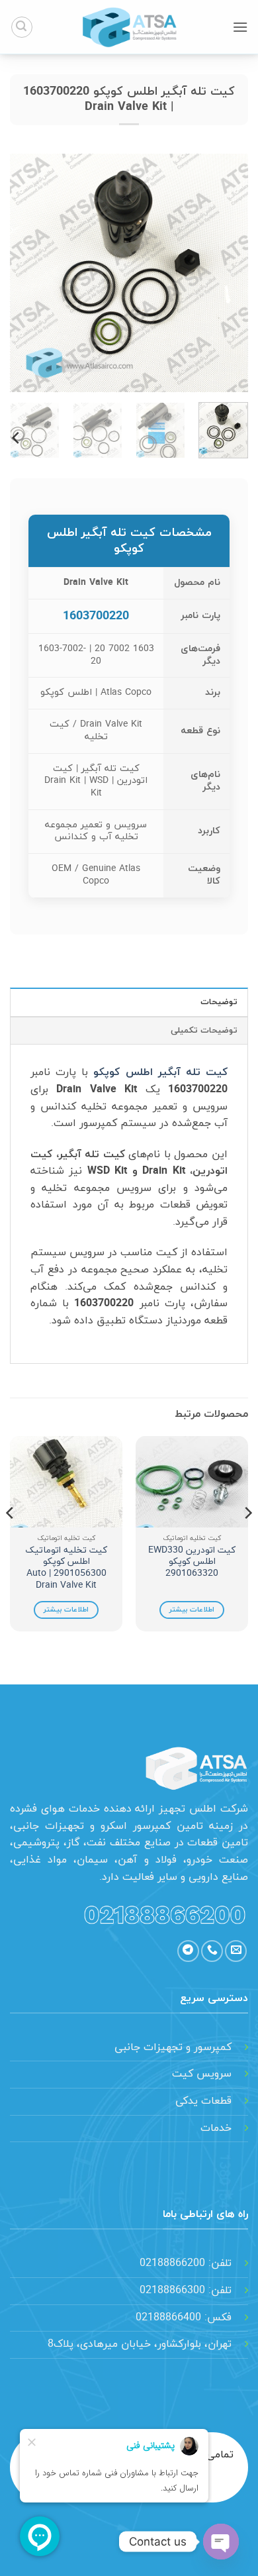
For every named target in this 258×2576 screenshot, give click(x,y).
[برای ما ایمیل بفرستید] (236, 1951)
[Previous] (227, 273)
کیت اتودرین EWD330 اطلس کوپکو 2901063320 (192, 1562)
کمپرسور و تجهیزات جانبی (173, 2047)
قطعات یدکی (203, 2101)
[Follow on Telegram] (188, 1951)
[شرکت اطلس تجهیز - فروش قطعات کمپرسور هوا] (129, 27)
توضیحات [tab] (219, 1002)
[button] (240, 27)
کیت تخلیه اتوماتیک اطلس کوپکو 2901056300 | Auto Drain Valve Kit (66, 1568)
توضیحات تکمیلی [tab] (204, 1031)
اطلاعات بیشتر (192, 1610)
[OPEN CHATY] (221, 2542)
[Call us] (212, 1951)
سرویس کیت (202, 2074)
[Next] (22, 273)
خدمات (216, 2128)
